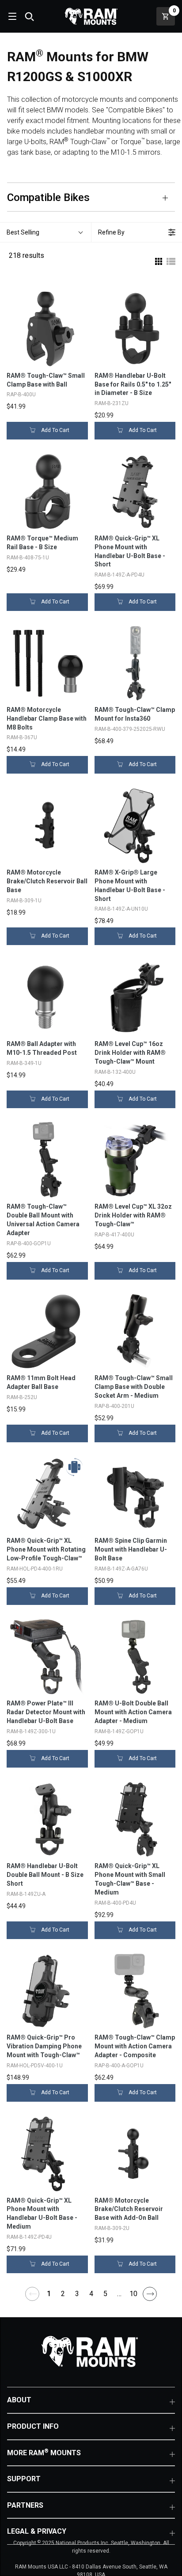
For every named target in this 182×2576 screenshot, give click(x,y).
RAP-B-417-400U (114, 1235)
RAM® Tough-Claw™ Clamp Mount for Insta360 (135, 714)
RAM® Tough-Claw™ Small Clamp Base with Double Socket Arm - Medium (134, 1387)
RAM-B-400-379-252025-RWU (130, 729)
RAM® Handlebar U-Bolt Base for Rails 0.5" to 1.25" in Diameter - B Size (133, 384)
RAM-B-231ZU (112, 403)
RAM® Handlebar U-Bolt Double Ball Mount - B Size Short (45, 1875)
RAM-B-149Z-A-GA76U (121, 1569)
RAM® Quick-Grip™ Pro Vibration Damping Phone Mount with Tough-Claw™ (44, 2046)
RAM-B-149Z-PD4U (29, 2237)
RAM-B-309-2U (112, 2228)
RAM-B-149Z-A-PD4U (119, 575)
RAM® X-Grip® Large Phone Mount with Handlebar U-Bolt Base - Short (130, 886)
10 (133, 2294)
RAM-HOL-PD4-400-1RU (35, 1569)
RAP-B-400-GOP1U (29, 1243)
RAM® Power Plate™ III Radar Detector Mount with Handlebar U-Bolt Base (46, 1712)
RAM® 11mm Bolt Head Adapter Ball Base (41, 1382)
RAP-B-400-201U (114, 1406)
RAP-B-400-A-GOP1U (119, 2066)
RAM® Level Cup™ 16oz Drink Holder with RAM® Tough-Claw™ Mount (130, 1053)
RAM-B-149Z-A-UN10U (121, 909)
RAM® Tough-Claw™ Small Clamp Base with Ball (46, 380)
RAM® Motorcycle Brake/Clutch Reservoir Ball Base (47, 881)
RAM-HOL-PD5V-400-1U (35, 2066)
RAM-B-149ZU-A (26, 1894)
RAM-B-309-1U (24, 901)
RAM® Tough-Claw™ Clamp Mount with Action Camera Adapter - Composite (135, 2046)
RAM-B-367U (22, 737)
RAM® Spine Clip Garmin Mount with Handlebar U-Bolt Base (131, 1549)
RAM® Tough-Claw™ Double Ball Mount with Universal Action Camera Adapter (43, 1220)
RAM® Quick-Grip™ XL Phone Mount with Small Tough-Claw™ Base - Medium (130, 1879)
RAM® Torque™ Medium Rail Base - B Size (42, 543)
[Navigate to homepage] (91, 16)
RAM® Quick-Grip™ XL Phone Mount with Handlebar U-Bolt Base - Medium (42, 2214)
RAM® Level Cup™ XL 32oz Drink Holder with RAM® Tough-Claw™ (133, 1215)
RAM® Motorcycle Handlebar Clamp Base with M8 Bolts (47, 718)
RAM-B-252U (22, 1397)
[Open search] (29, 16)
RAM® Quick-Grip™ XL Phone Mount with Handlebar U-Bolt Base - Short (130, 551)
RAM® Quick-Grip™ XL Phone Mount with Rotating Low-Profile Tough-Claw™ (46, 1549)
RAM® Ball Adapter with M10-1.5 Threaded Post (42, 1048)
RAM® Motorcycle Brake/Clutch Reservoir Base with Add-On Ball (129, 2209)
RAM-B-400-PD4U (115, 1903)
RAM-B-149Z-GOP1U (119, 1731)
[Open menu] (11, 16)
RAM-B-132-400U (115, 1072)
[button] (45, 232)
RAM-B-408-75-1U (28, 558)
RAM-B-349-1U (24, 1063)
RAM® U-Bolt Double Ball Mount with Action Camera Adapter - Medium (133, 1712)
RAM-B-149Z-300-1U (31, 1731)
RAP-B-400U (21, 395)
